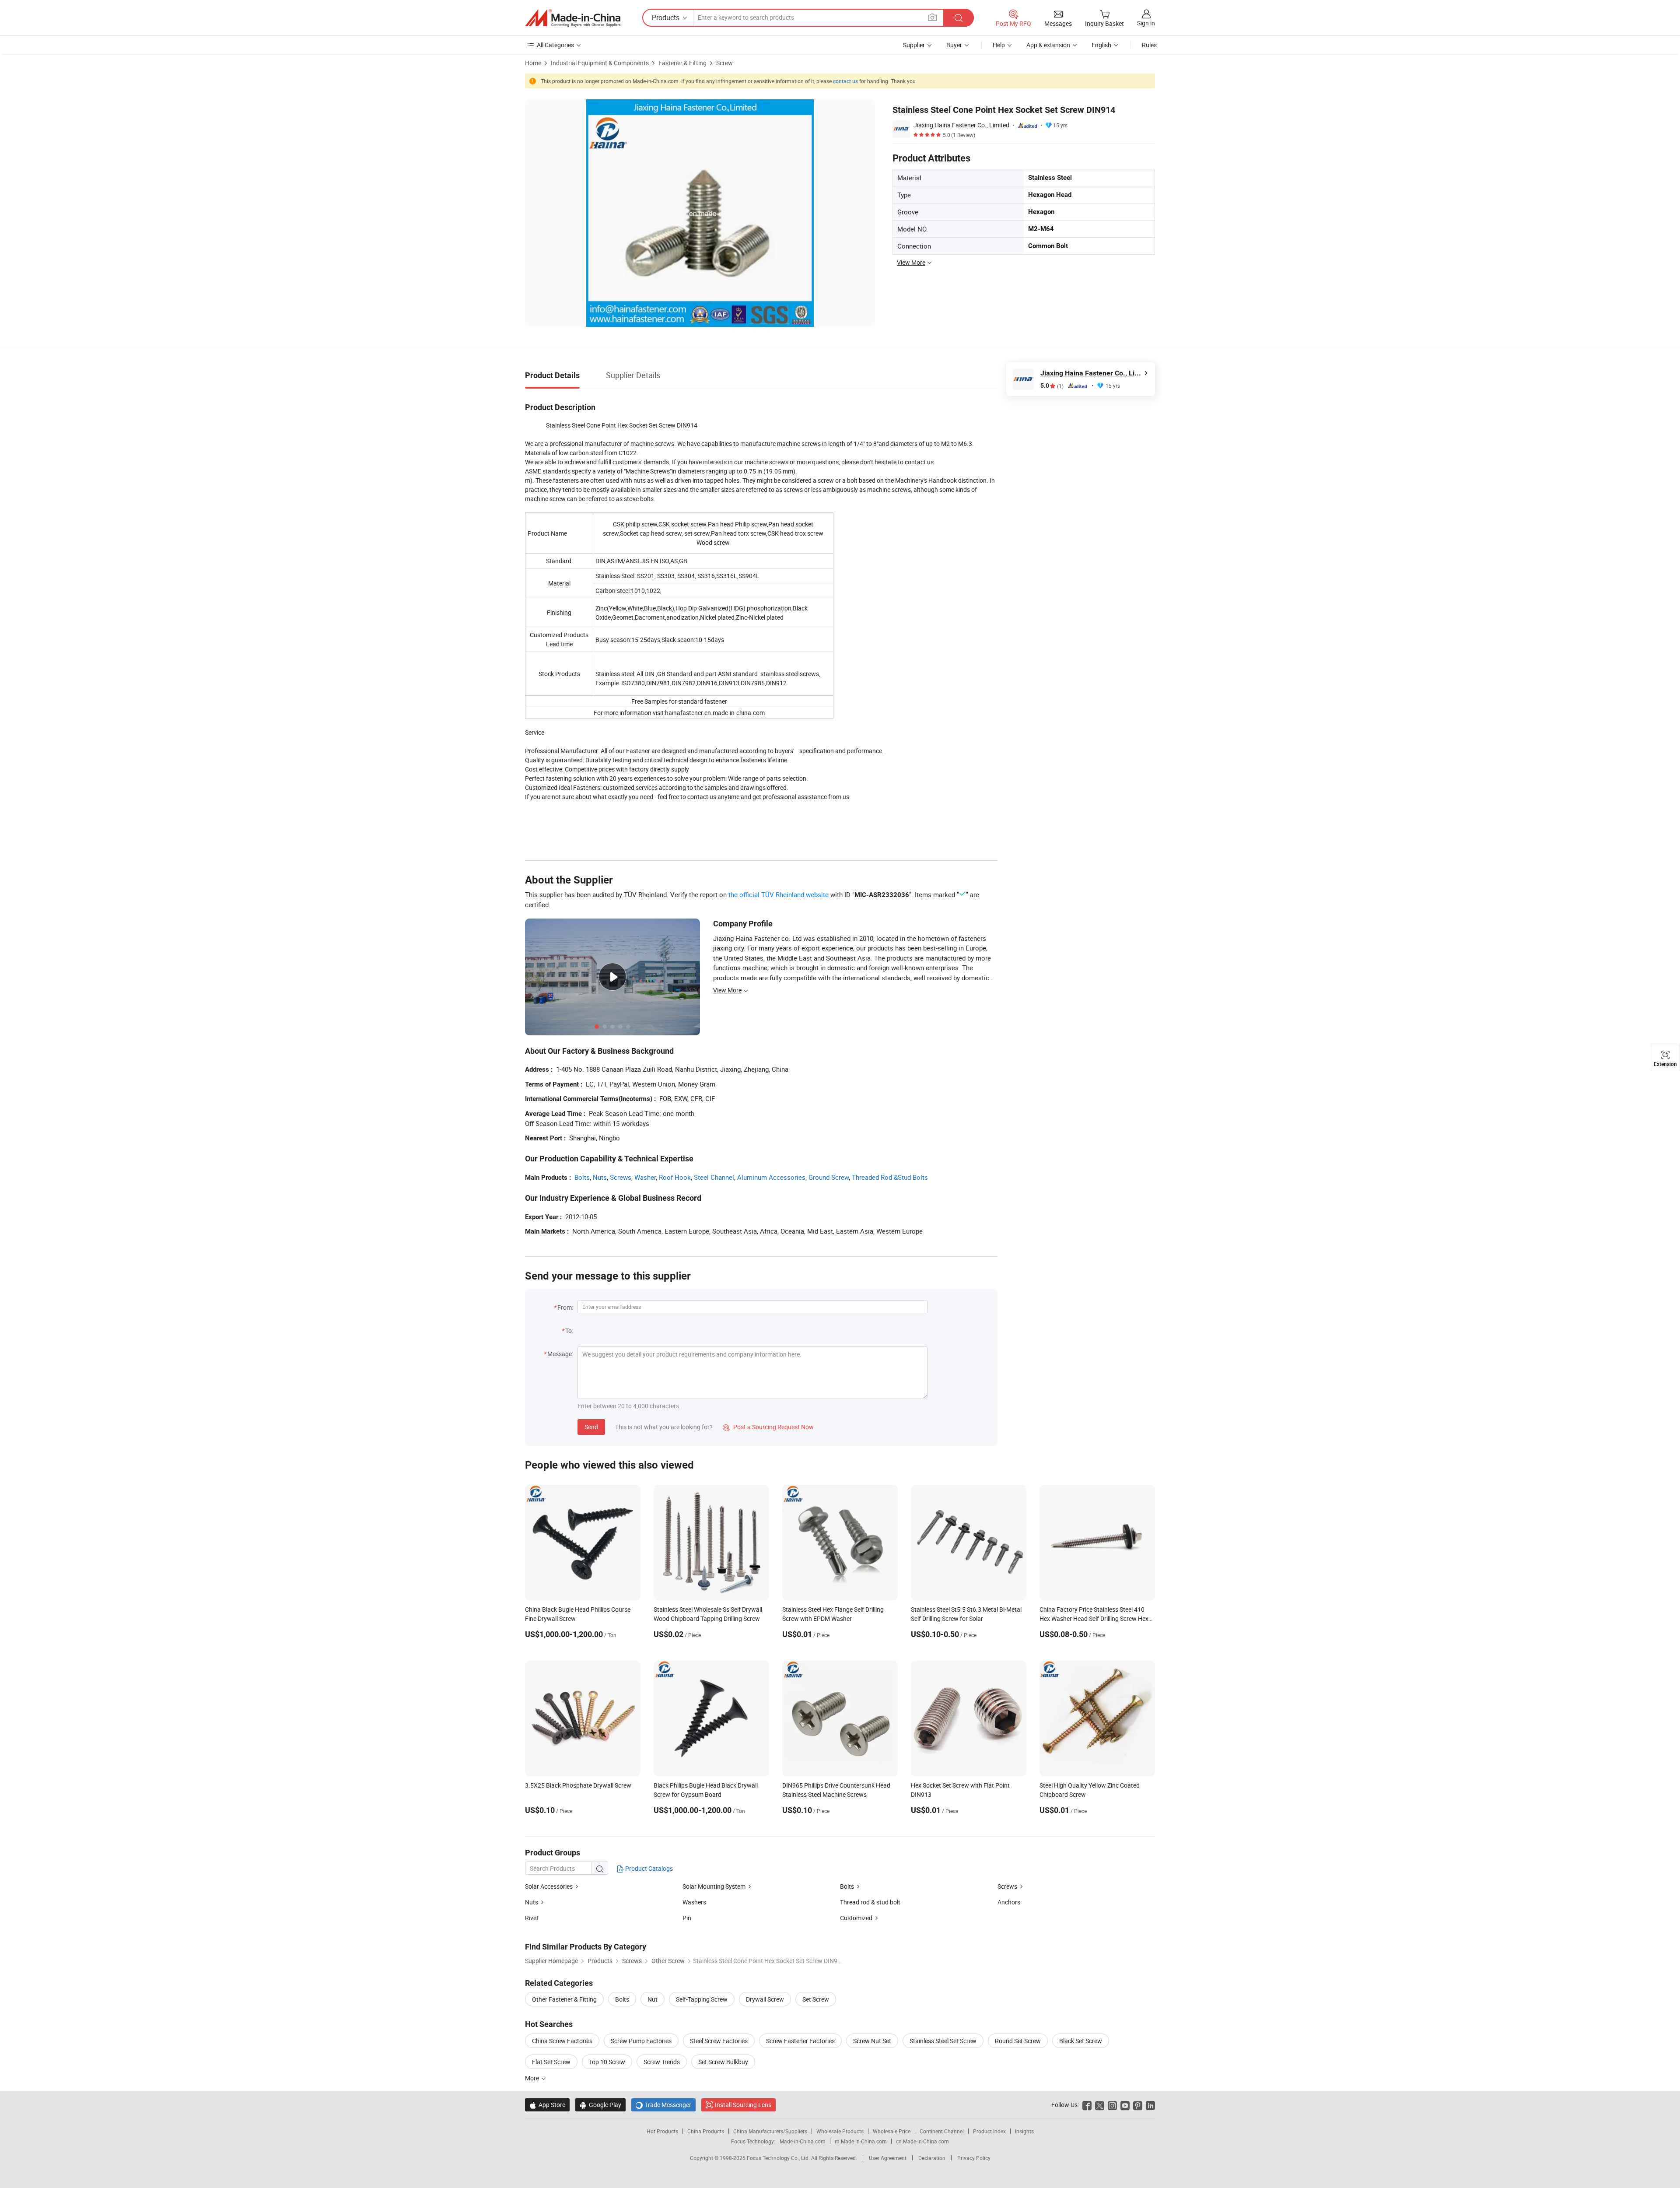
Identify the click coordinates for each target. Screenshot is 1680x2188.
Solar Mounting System (715, 1886)
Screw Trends (662, 2062)
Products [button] (666, 18)
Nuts (600, 1177)
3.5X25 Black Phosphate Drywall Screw (578, 1785)
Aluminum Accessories (771, 1177)
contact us (845, 81)
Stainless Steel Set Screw (943, 2041)
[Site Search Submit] (959, 18)
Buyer (954, 45)
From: (565, 1307)
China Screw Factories (562, 2041)
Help (999, 45)
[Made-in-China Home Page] (573, 18)
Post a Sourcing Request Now (768, 1427)
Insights (1024, 2131)
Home (533, 63)
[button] (932, 17)
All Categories (555, 45)
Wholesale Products (840, 2131)
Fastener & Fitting (682, 63)
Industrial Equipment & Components (600, 63)
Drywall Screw (765, 1999)
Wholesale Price (892, 2131)
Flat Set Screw (551, 2062)
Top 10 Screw (607, 2062)
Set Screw (816, 1999)
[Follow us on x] (1100, 2105)
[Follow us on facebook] (1087, 2105)
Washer (645, 1177)
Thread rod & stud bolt (870, 1902)
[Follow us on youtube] (1125, 2105)
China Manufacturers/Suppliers (770, 2131)
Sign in (1146, 23)
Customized (856, 1918)
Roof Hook (675, 1177)
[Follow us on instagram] (1112, 2105)
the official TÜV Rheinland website (779, 894)
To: (569, 1331)
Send (591, 1427)
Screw (724, 63)
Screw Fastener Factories (800, 2041)
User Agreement (888, 2158)
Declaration (932, 2158)
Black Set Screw (1081, 2041)
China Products (706, 2131)
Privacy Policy (974, 2158)
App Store (547, 2105)
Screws (621, 1177)
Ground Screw (829, 1177)
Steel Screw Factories (719, 2041)
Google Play (600, 2105)
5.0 (1052, 386)
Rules (1149, 45)
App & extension (1048, 45)
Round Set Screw (1018, 2041)
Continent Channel (942, 2131)
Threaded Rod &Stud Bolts (890, 1177)
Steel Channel (714, 1177)
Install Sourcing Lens (743, 2105)
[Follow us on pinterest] (1138, 2105)
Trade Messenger (663, 2105)
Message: (560, 1354)
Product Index (989, 2131)
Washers (694, 1902)
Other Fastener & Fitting (564, 1999)
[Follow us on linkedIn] (1150, 2105)
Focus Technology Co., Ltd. (779, 2158)
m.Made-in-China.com (861, 2141)
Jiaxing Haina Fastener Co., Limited (961, 125)
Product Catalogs (648, 1868)
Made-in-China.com (803, 2141)
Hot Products (662, 2131)
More (533, 2078)
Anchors (1009, 1902)
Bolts (582, 1177)
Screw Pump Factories (641, 2041)
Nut (653, 1999)
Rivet (532, 1918)
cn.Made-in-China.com (922, 2141)
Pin (687, 1918)
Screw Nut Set (872, 2041)
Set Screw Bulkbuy (723, 2062)
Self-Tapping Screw (702, 1999)
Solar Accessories (549, 1886)
